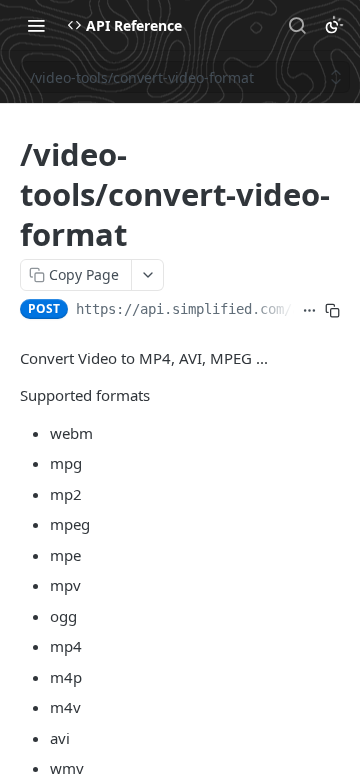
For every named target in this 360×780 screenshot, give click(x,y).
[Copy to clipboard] (332, 311)
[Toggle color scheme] (334, 25)
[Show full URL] (309, 311)
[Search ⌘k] (297, 25)
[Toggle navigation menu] (36, 25)
